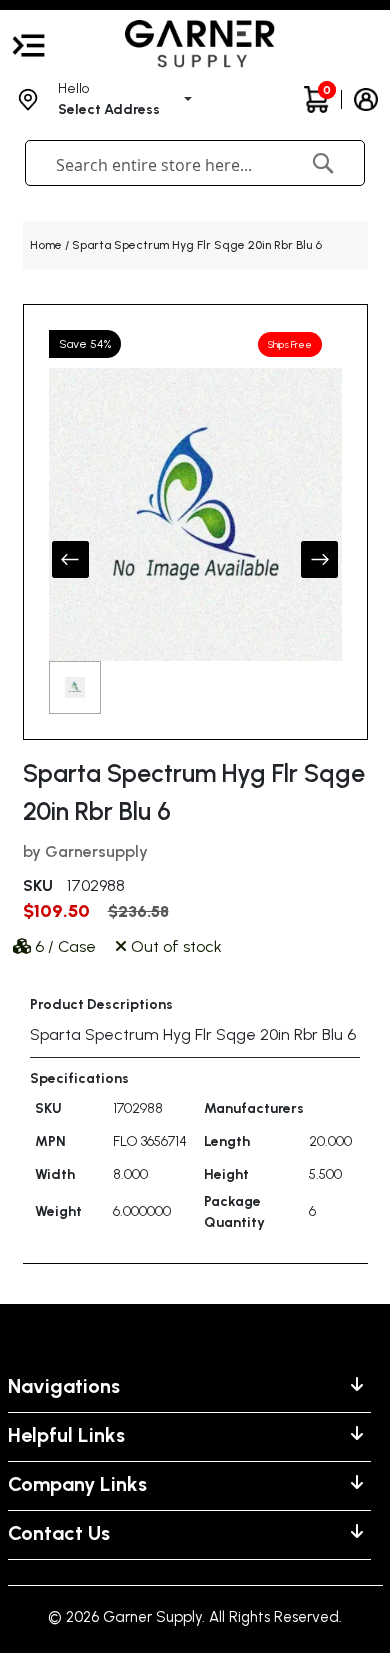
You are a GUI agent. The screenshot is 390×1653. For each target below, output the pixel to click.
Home (46, 245)
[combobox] (165, 165)
